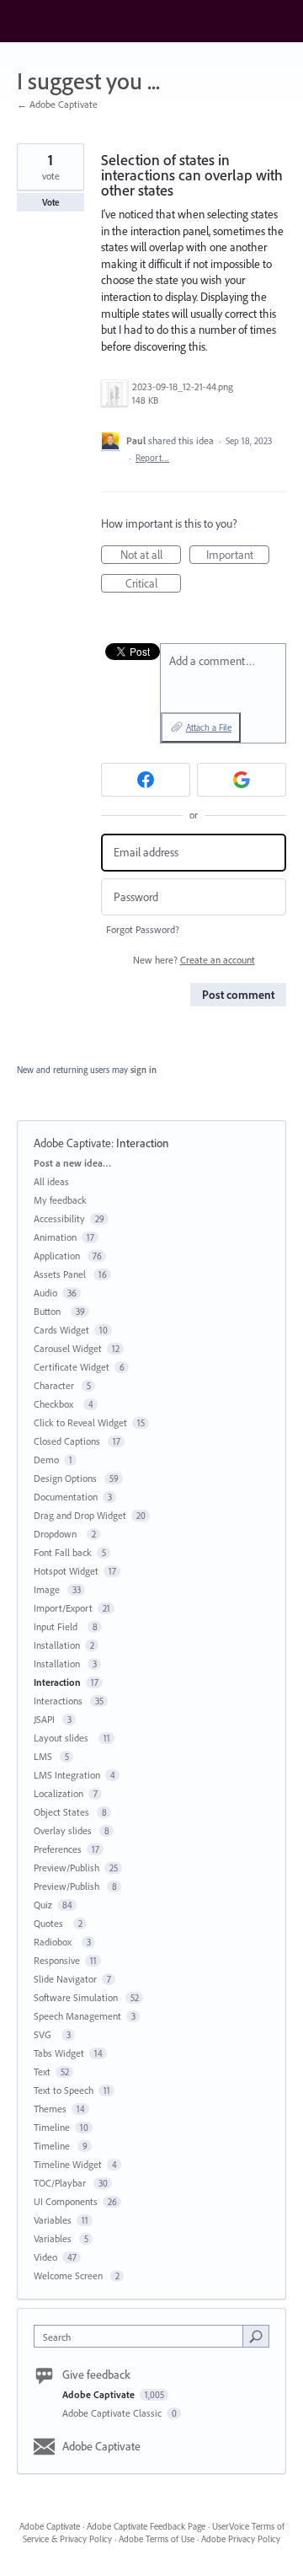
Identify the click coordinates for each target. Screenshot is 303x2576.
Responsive (57, 1960)
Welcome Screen (69, 2275)
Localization (58, 1793)
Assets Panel (61, 1274)
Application (58, 1256)
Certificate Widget (72, 1367)
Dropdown (58, 1534)
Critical (153, 584)
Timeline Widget (68, 2164)
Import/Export (63, 1608)
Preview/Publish (66, 1868)
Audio (45, 1293)
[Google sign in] (242, 780)
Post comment (238, 995)
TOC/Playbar (61, 2183)
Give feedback (96, 2375)
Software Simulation (77, 1997)
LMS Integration (67, 1775)
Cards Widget (61, 1330)
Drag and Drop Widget (80, 1515)
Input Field (58, 1626)
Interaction (143, 1143)
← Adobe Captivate (57, 104)
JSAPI (45, 1719)
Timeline (52, 2127)
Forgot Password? (143, 929)
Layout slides (64, 1738)
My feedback (60, 1200)
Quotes (51, 1923)
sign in (144, 1070)
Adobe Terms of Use (157, 2539)
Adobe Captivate (72, 1143)
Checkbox (56, 1404)
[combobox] (142, 2336)
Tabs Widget (59, 2053)
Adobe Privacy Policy (241, 2539)
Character (55, 1385)
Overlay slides (64, 1830)
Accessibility (59, 1218)
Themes (50, 2109)
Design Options (66, 1478)
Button (50, 1311)
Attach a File (209, 727)
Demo (46, 1460)
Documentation (66, 1497)
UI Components (66, 2201)
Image (48, 1589)
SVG (45, 2034)
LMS (44, 1756)
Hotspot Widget (66, 1571)
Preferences (58, 1849)
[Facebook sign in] (146, 780)
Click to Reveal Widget (80, 1422)
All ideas (51, 1181)
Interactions (59, 1701)
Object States (63, 1812)
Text (42, 2072)
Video (45, 2257)
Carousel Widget (68, 1348)
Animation (55, 1237)
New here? (194, 960)
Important (238, 555)
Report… (152, 458)
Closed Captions (68, 1441)
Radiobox (55, 1942)
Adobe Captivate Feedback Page (146, 2526)
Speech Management (77, 2016)
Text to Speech (64, 2090)
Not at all (151, 555)
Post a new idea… (72, 1163)
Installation (57, 1645)
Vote (51, 202)
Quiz (43, 1905)
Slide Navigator (65, 1979)
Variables (53, 2220)
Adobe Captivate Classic (113, 2413)
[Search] (256, 2336)
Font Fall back (63, 1552)
